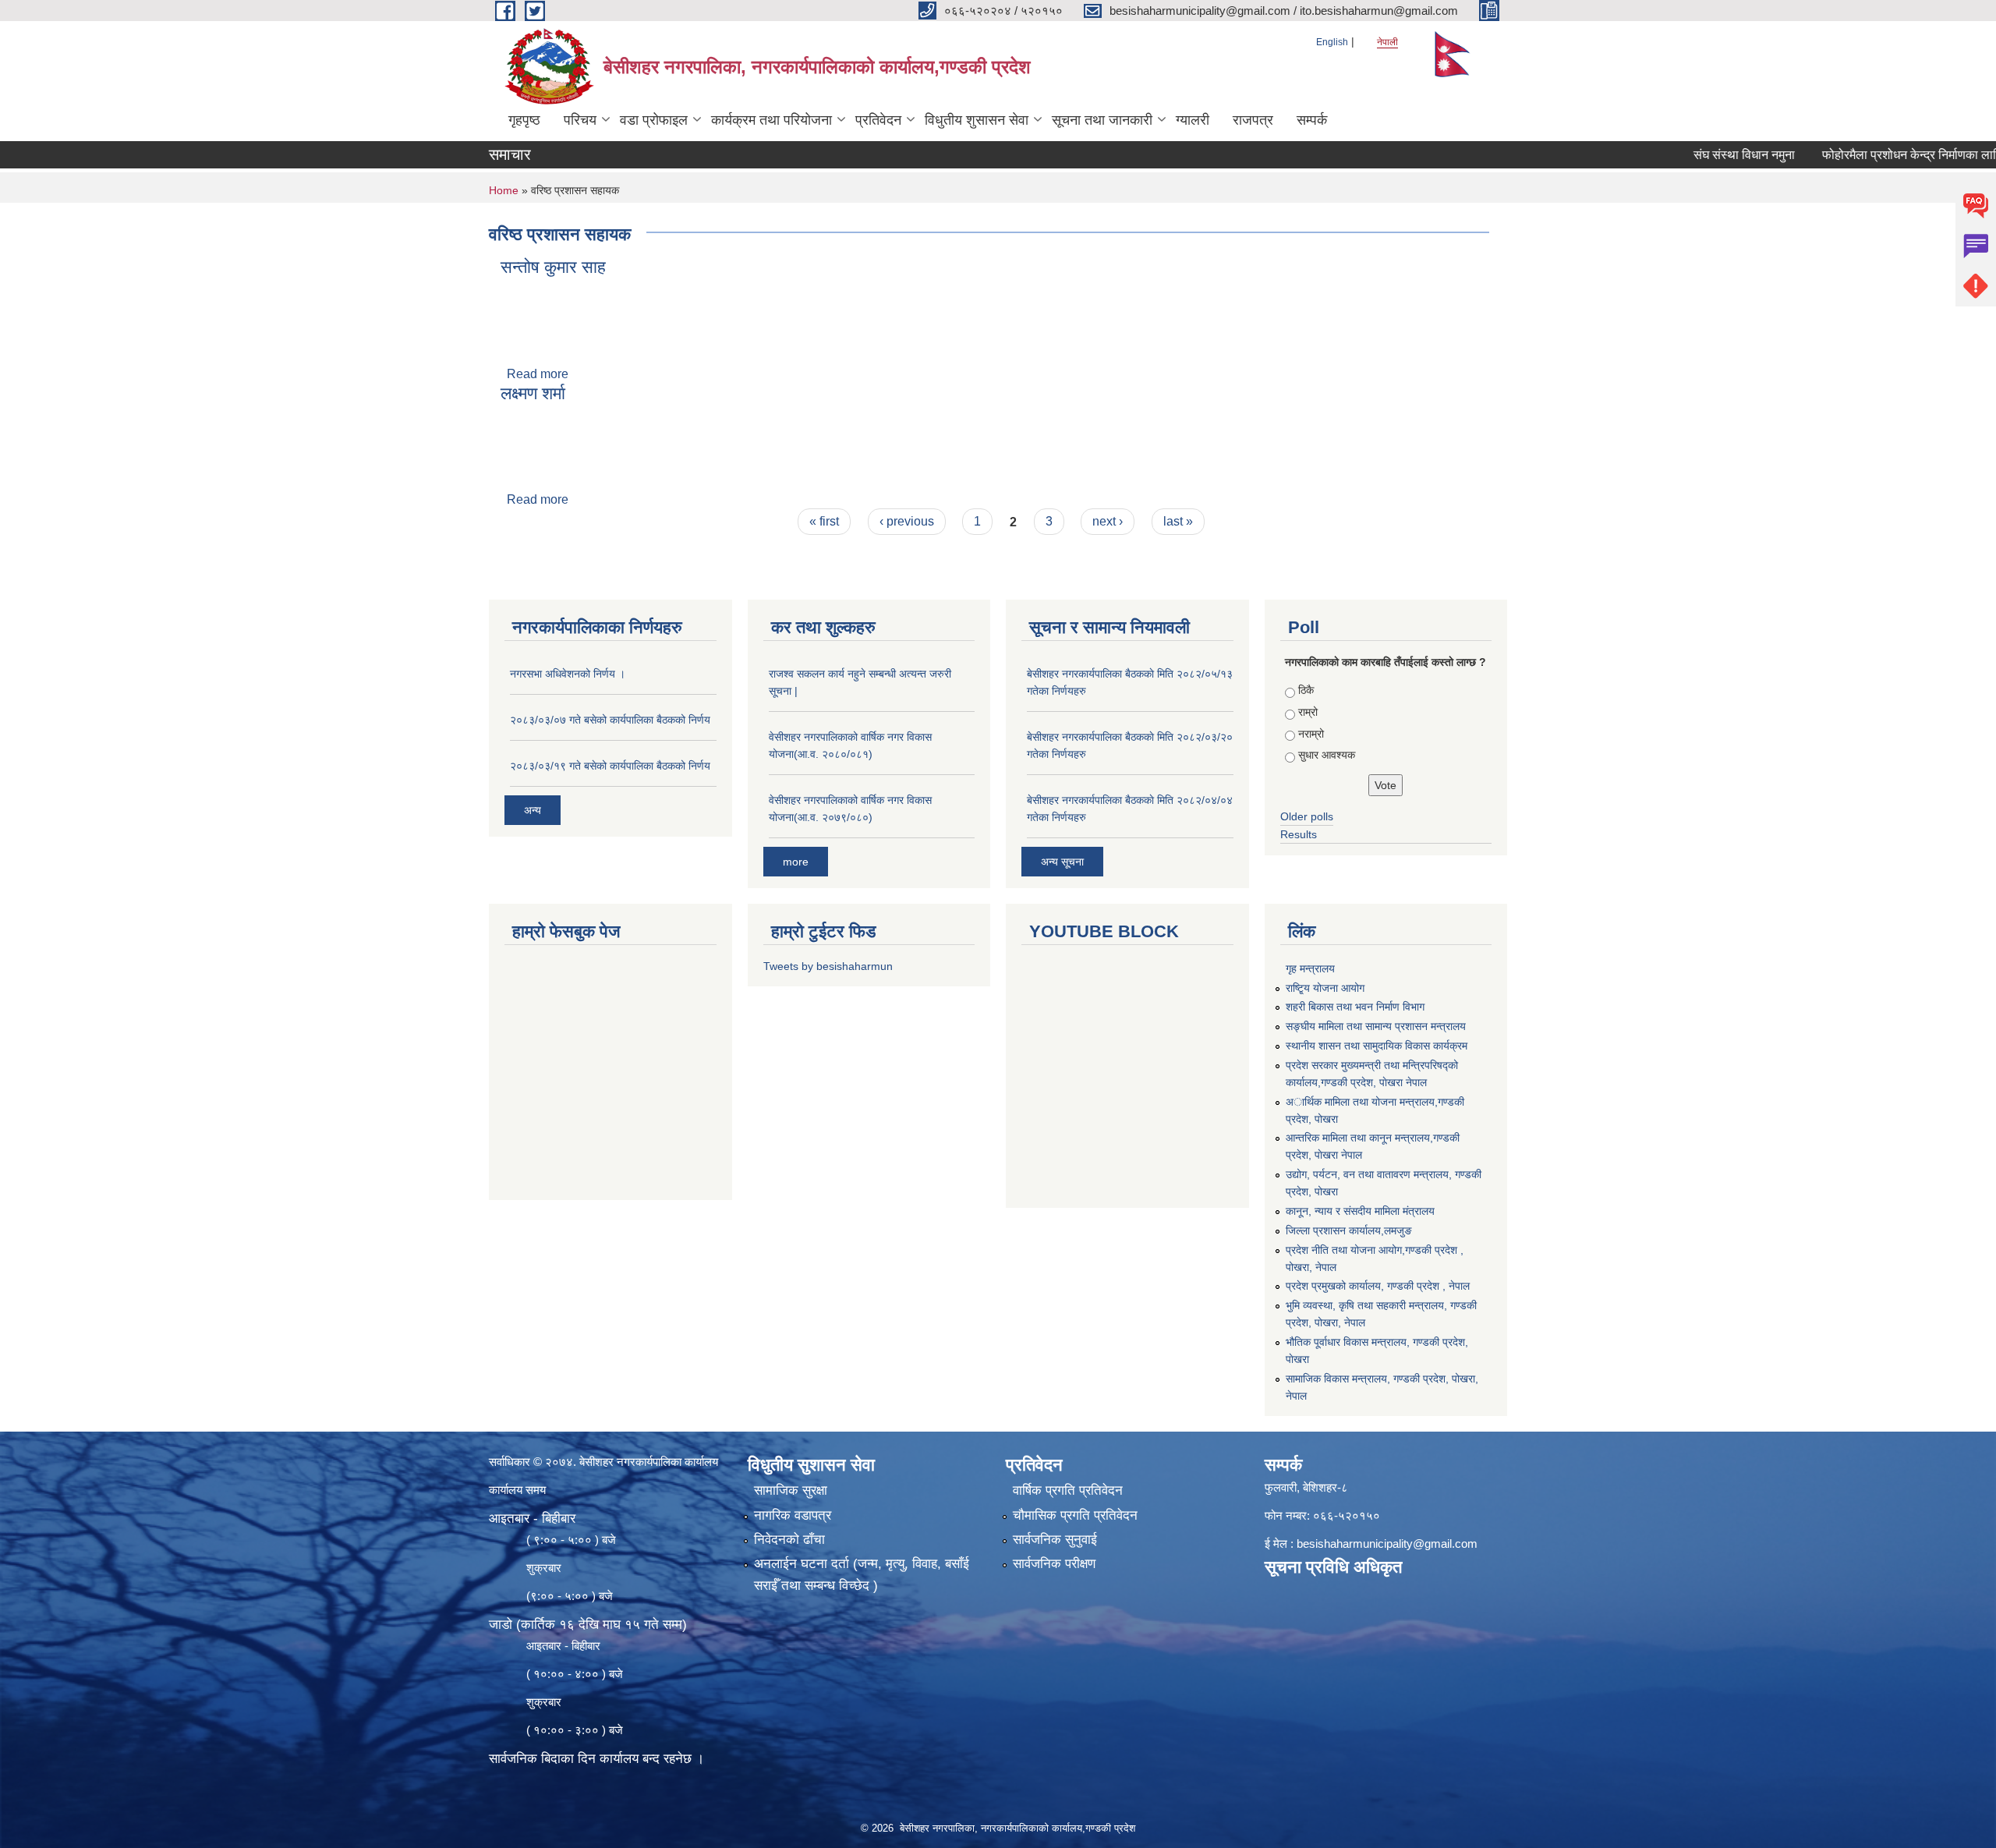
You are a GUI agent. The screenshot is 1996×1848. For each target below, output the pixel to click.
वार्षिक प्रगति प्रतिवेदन (1068, 1490)
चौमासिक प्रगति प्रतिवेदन (1075, 1515)
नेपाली (1387, 42)
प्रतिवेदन (878, 120)
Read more (538, 374)
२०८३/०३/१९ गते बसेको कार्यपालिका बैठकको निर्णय (610, 766)
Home (504, 190)
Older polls (1307, 816)
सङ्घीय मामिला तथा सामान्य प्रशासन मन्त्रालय (1376, 1026)
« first (824, 521)
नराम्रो (1311, 734)
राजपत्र (1253, 120)
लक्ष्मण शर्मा (533, 393)
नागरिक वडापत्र (793, 1515)
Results (1299, 834)
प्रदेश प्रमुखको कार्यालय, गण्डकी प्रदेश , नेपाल (1378, 1286)
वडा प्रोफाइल (654, 120)
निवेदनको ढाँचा (789, 1540)
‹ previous (907, 521)
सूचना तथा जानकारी (1102, 120)
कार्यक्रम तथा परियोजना (772, 120)
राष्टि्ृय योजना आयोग (1325, 988)
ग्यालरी (1193, 120)
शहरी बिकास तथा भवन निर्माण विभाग (1355, 1007)
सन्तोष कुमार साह (553, 267)
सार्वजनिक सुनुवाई (1055, 1540)
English (1332, 42)
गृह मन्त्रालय (1310, 968)
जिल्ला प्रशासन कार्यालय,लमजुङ (1349, 1230)
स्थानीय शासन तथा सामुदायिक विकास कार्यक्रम (1377, 1046)
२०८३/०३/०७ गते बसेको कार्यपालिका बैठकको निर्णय (610, 720)
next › (1108, 521)
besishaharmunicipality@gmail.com (1387, 1544)
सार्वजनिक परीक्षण (1054, 1564)
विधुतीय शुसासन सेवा (977, 120)
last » (1178, 521)
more (796, 862)
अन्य (533, 810)
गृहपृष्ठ (524, 120)
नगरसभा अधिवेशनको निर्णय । (568, 674)
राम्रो (1308, 712)
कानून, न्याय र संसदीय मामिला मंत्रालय (1360, 1211)
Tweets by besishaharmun (828, 966)
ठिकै (1306, 690)
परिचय (580, 120)
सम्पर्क (1312, 120)
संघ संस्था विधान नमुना (1697, 155)
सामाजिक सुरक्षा (791, 1490)
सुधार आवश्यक (1327, 755)
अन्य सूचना (1062, 862)
